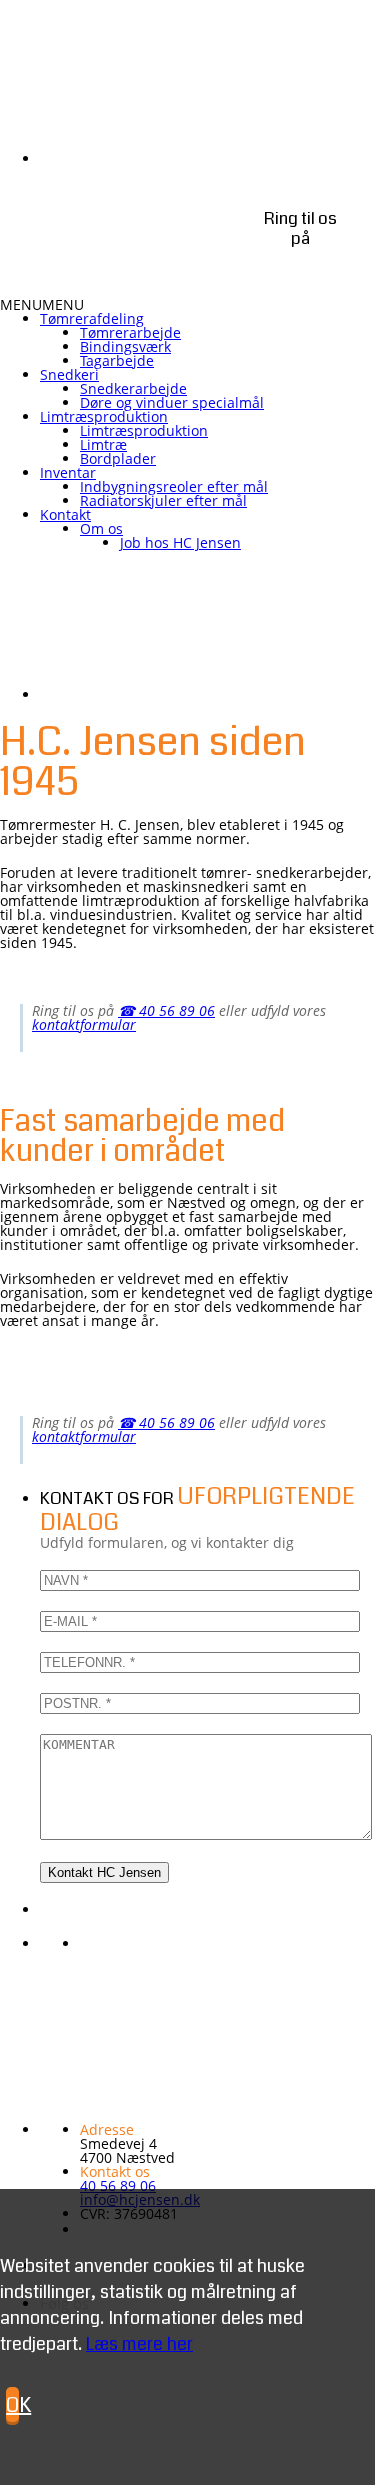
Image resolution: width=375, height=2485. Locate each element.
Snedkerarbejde (133, 388)
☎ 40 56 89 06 (166, 1010)
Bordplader (118, 458)
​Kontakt (65, 514)
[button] (42, 304)
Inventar (68, 472)
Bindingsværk (125, 346)
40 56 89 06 (118, 2185)
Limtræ (103, 444)
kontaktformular (84, 1024)
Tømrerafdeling (92, 318)
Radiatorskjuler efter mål (163, 500)
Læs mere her (139, 2344)
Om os (101, 528)
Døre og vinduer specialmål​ (172, 402)
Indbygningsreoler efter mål (174, 486)
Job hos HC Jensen (180, 542)
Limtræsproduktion (104, 416)
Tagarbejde (117, 360)
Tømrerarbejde (130, 332)
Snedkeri (69, 374)
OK (12, 2405)
